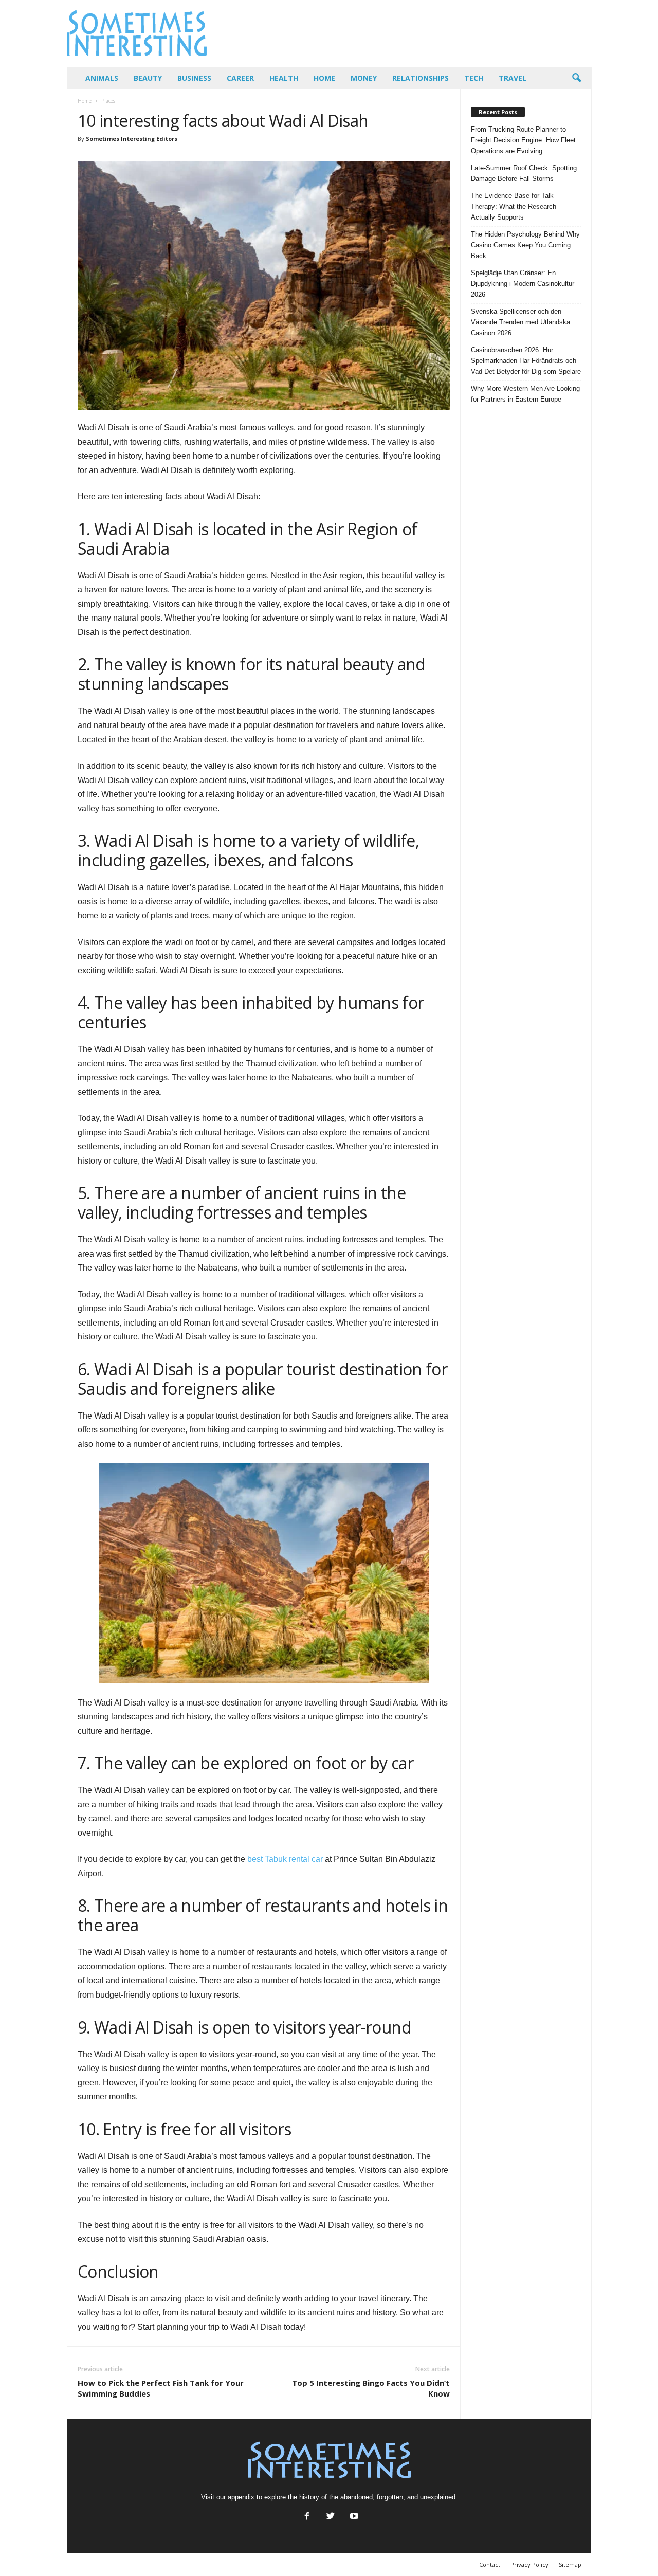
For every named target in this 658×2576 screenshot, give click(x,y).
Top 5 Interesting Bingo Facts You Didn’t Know (371, 2388)
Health (284, 78)
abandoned (357, 2497)
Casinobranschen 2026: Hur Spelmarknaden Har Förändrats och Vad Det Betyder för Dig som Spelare (526, 361)
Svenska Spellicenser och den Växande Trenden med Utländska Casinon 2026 (520, 322)
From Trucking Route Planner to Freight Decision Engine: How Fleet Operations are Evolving (523, 140)
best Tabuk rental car (285, 1859)
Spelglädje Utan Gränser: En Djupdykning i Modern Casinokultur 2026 (523, 284)
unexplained (438, 2497)
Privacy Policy (529, 2564)
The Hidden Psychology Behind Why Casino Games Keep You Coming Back (525, 245)
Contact (490, 2564)
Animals (102, 78)
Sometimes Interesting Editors (132, 139)
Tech (474, 78)
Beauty (148, 78)
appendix (241, 2497)
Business (194, 78)
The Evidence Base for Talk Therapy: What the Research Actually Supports (514, 206)
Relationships (421, 78)
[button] (576, 78)
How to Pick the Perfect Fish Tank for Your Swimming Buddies (161, 2388)
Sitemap (570, 2564)
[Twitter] (331, 2517)
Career (240, 78)
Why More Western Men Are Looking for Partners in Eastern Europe (525, 394)
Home (324, 78)
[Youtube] (353, 2517)
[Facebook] (307, 2517)
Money (364, 78)
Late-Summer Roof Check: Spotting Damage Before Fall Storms (524, 173)
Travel (513, 78)
